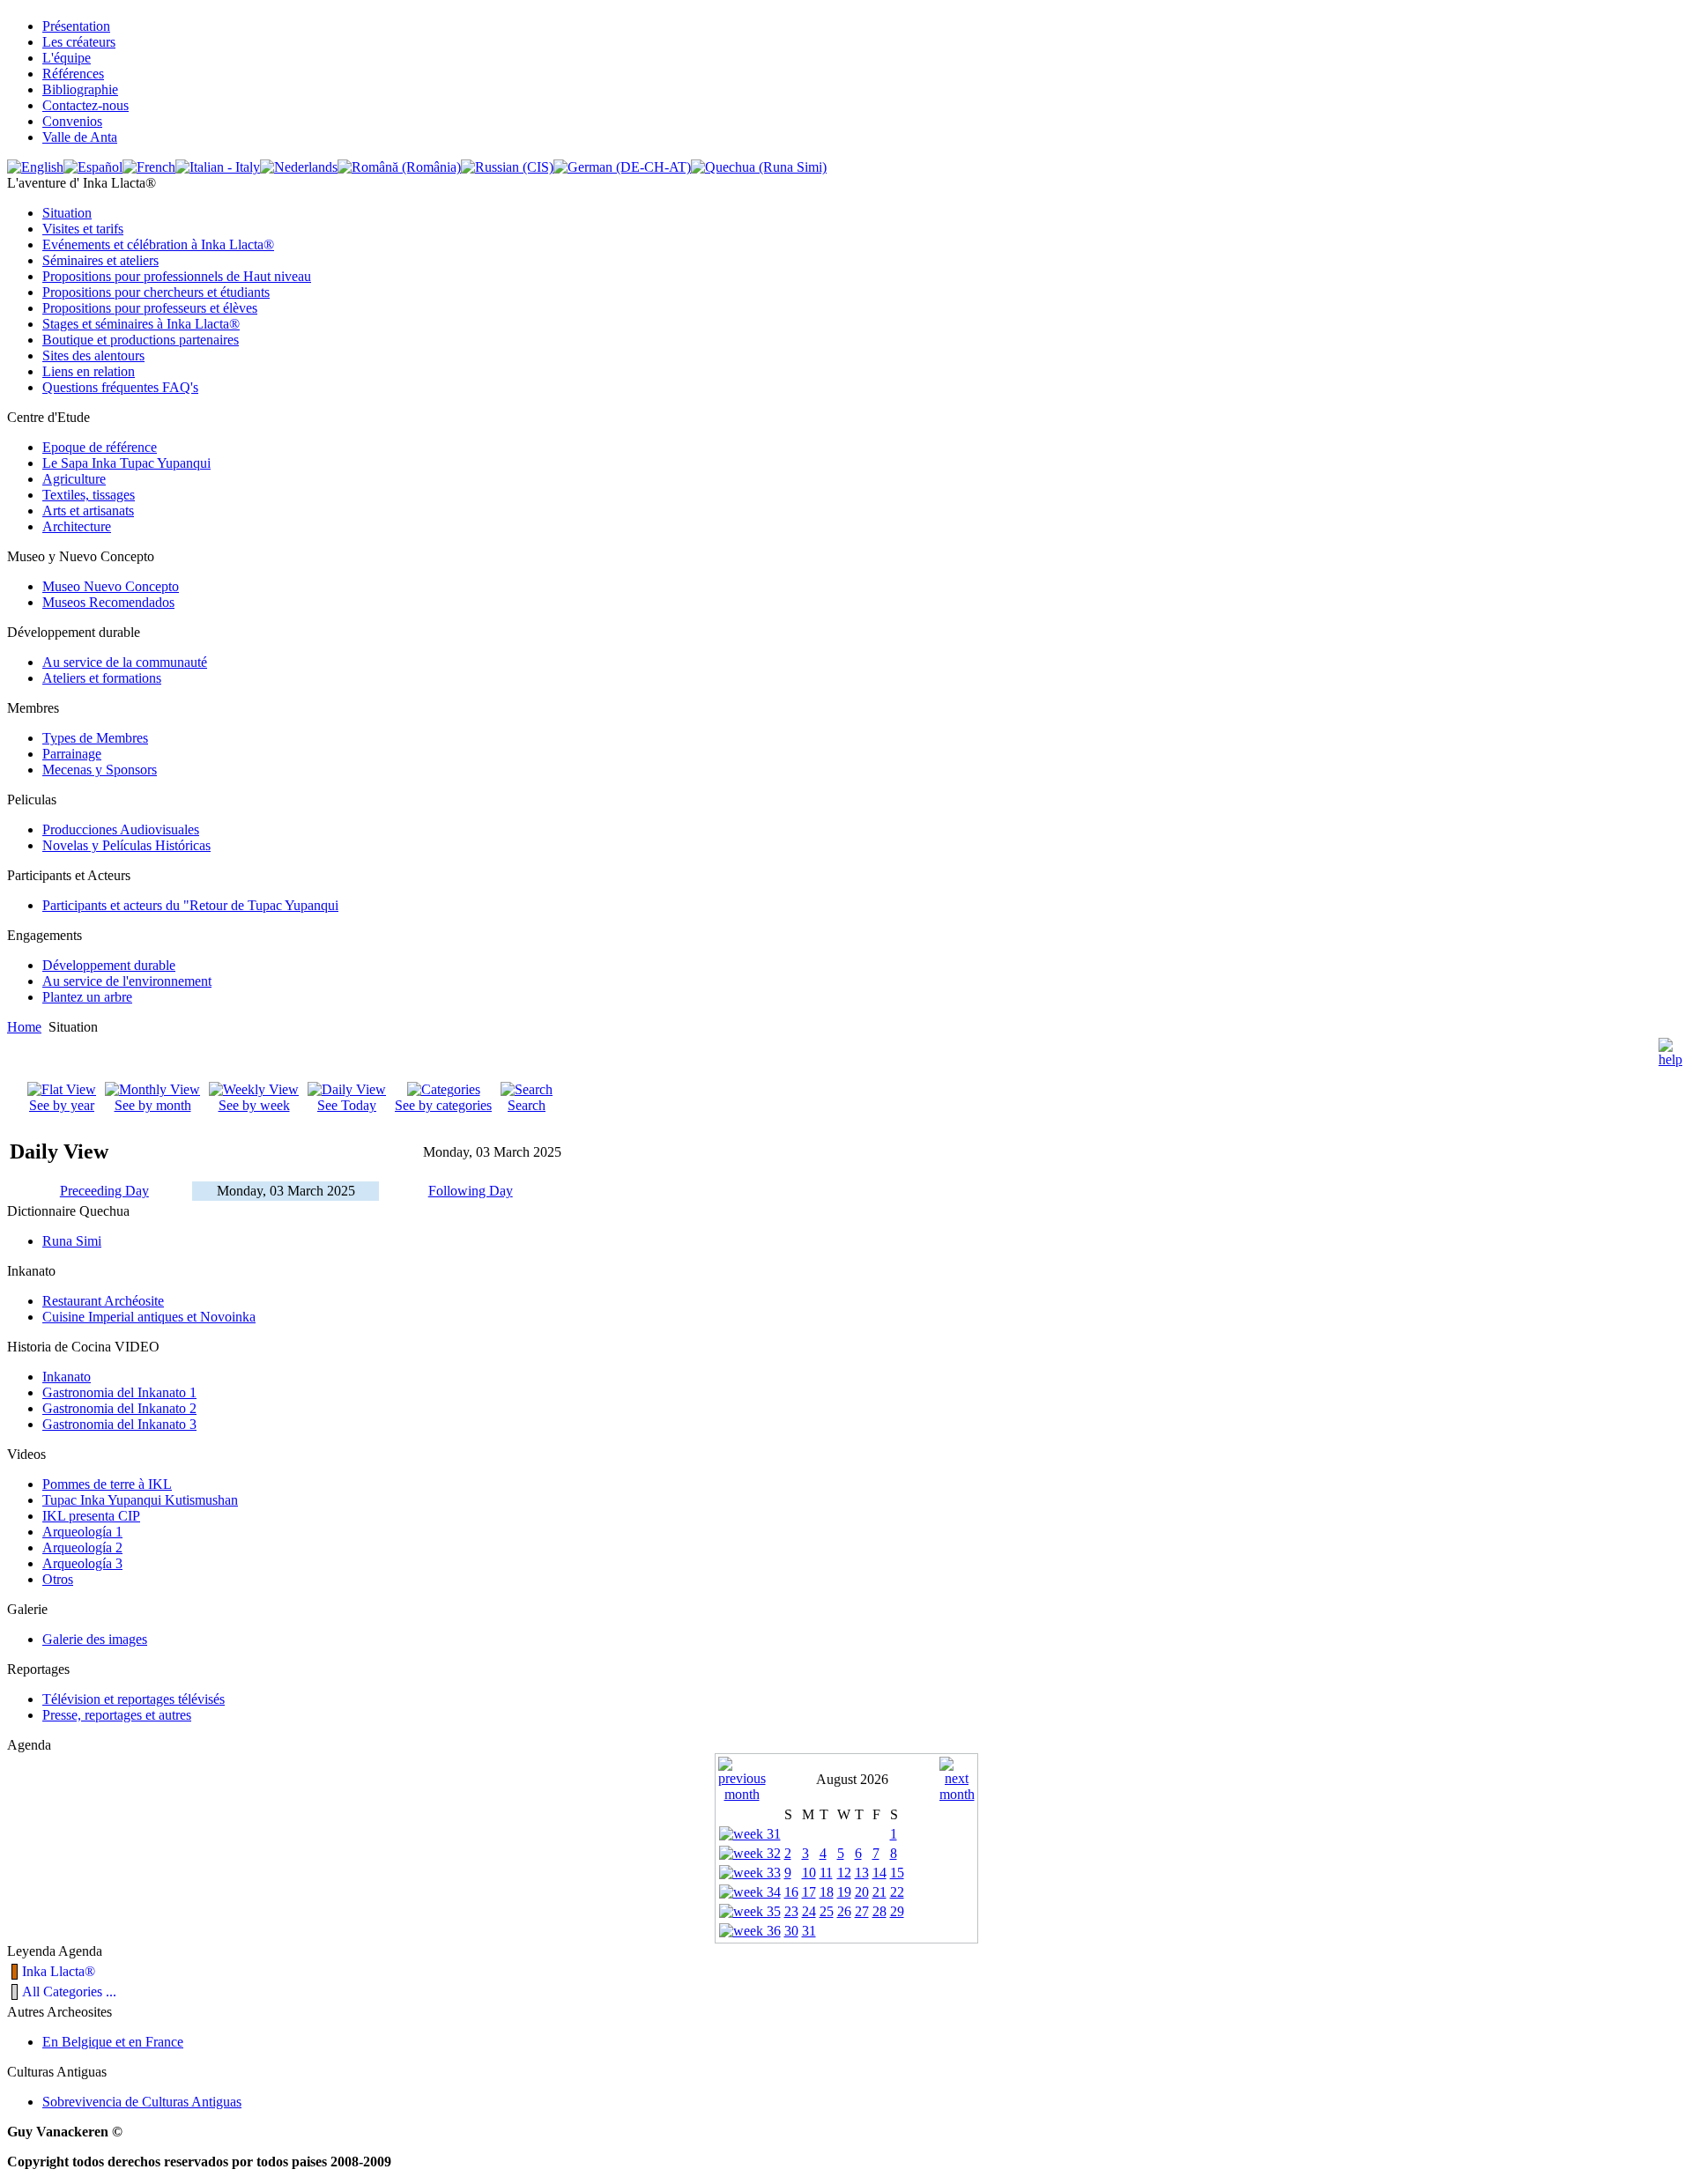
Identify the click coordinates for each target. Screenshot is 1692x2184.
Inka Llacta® (59, 1971)
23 (791, 1911)
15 (897, 1873)
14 (879, 1873)
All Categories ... (69, 1992)
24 (809, 1911)
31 (809, 1931)
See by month (153, 1105)
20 (862, 1892)
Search (527, 1105)
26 (844, 1911)
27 (862, 1911)
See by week (254, 1105)
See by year (62, 1105)
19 (844, 1892)
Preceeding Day (104, 1191)
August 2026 (852, 1779)
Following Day (471, 1191)
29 (897, 1911)
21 (879, 1892)
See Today (347, 1105)
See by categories (443, 1105)
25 (827, 1911)
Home (24, 1027)
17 (809, 1892)
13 (862, 1873)
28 (879, 1911)
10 (809, 1873)
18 (827, 1892)
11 (826, 1873)
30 (791, 1931)
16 (791, 1892)
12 (844, 1873)
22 (897, 1892)
